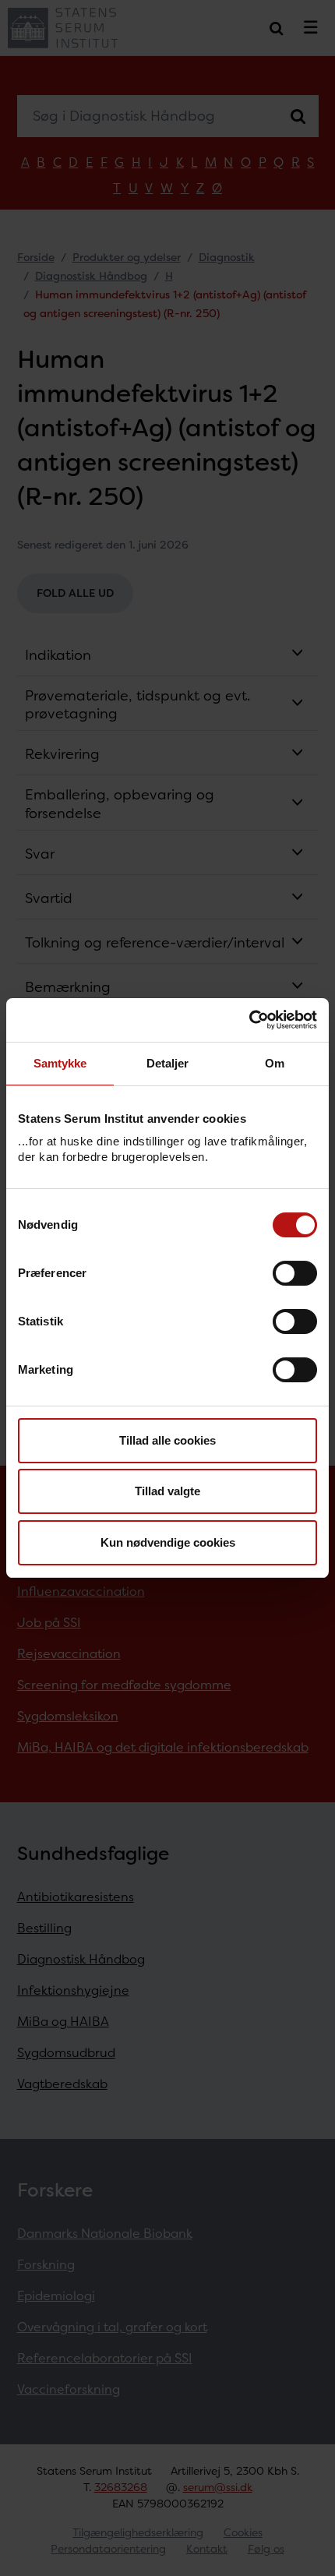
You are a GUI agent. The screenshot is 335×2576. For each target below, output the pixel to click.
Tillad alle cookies (167, 1440)
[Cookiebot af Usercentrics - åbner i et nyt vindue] (249, 1020)
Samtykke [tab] (60, 1063)
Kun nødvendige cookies (168, 1542)
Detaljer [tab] (168, 1063)
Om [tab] (275, 1063)
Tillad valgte (167, 1491)
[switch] (295, 1273)
